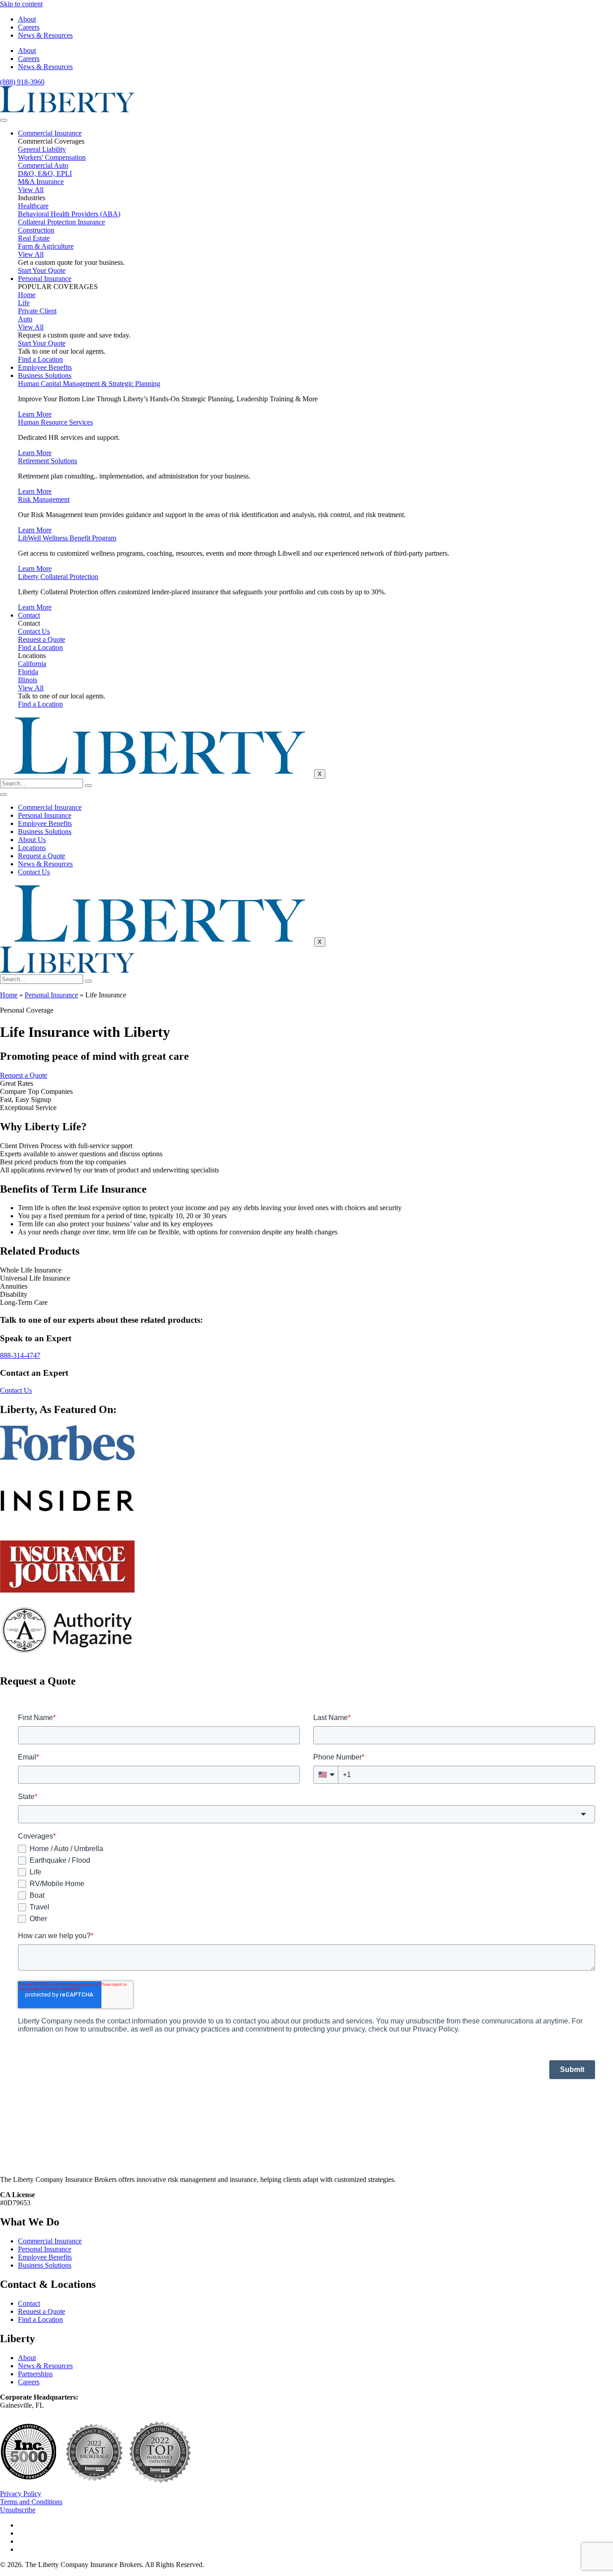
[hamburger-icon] (4, 120)
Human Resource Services (55, 422)
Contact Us (34, 872)
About (27, 19)
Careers (29, 27)
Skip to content (21, 4)
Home (9, 995)
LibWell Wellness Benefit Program (67, 538)
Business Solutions (45, 375)
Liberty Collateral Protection (58, 577)
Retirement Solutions (48, 461)
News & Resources (45, 35)
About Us (32, 840)
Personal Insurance (45, 279)
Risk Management (44, 499)
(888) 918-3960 (22, 82)
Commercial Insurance (50, 133)
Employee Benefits (45, 367)
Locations (32, 848)
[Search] (88, 786)
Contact (29, 615)
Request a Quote (42, 856)
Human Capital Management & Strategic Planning (89, 384)
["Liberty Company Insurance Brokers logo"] (67, 110)
